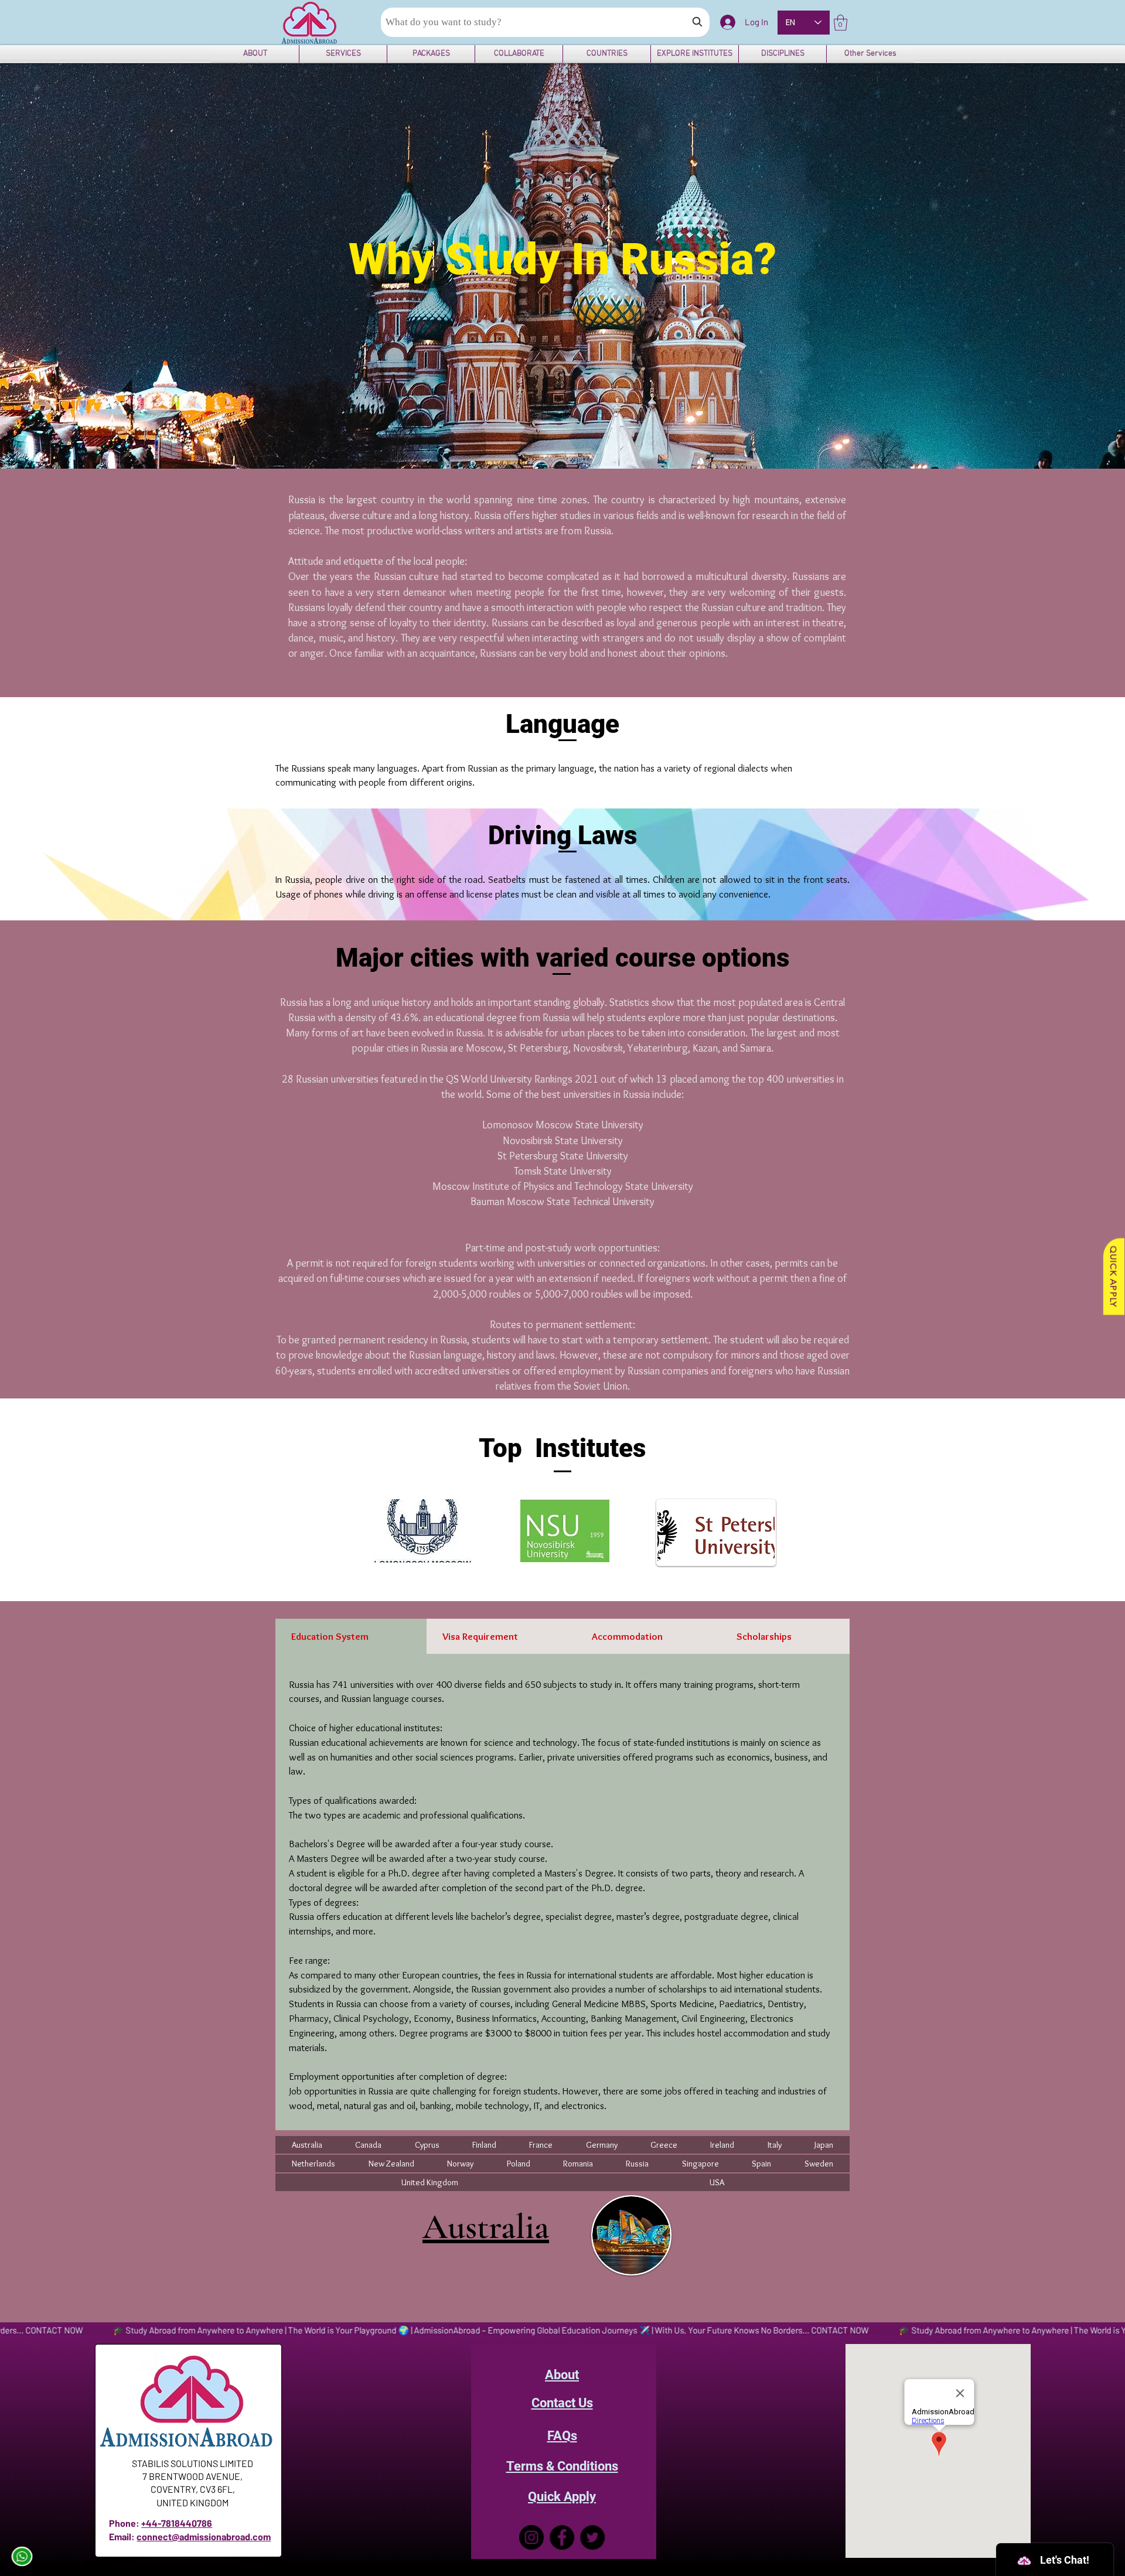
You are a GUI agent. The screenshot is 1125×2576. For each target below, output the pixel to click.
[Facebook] (562, 2537)
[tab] (351, 1636)
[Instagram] (531, 2537)
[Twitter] (592, 2537)
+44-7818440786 (177, 2523)
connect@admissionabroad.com (204, 2536)
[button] (841, 23)
